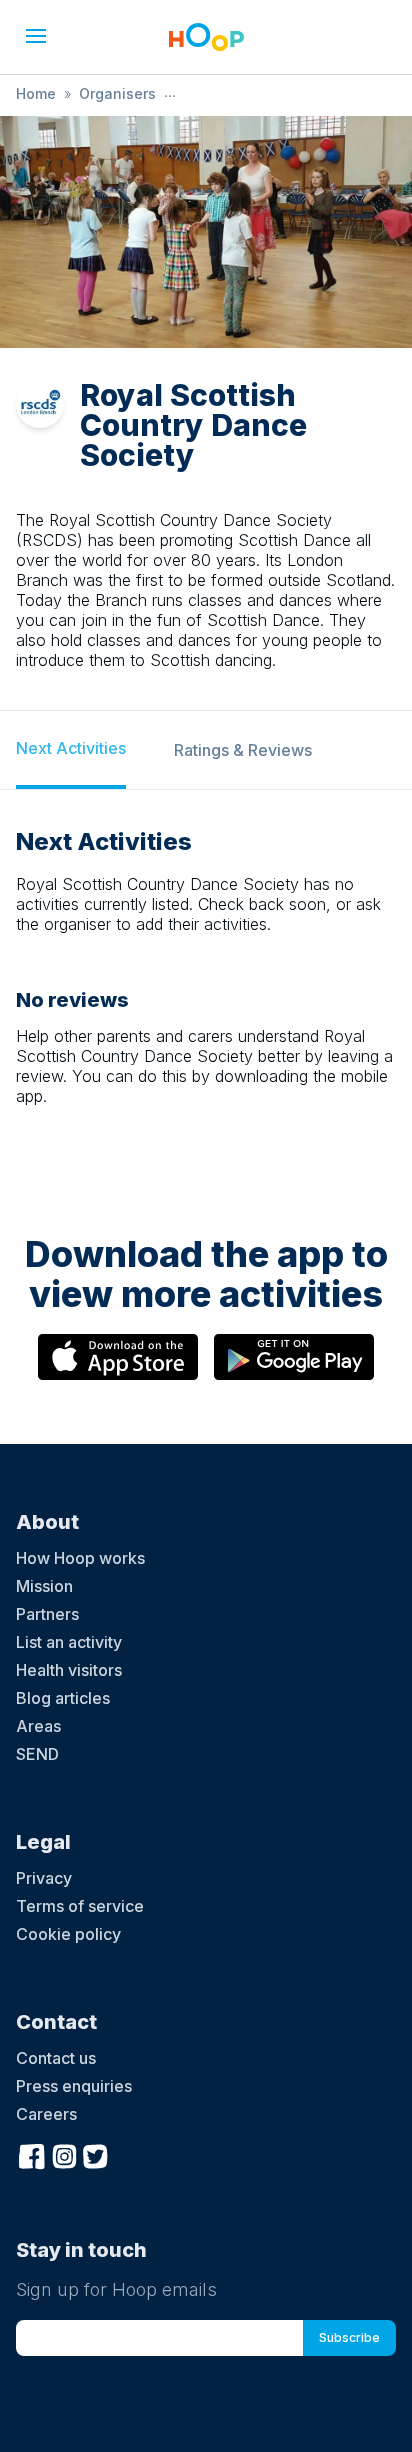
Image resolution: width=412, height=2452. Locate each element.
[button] (36, 36)
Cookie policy (68, 1934)
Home (36, 93)
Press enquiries (74, 2086)
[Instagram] (64, 2154)
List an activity (69, 1642)
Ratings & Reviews (243, 750)
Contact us (56, 2058)
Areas (38, 1726)
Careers (46, 2114)
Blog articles (63, 1698)
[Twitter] (96, 2154)
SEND (37, 1754)
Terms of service (80, 1906)
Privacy (44, 1878)
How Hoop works (80, 1558)
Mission (44, 1586)
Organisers (117, 93)
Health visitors (69, 1670)
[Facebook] (32, 2154)
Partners (47, 1614)
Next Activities (71, 748)
